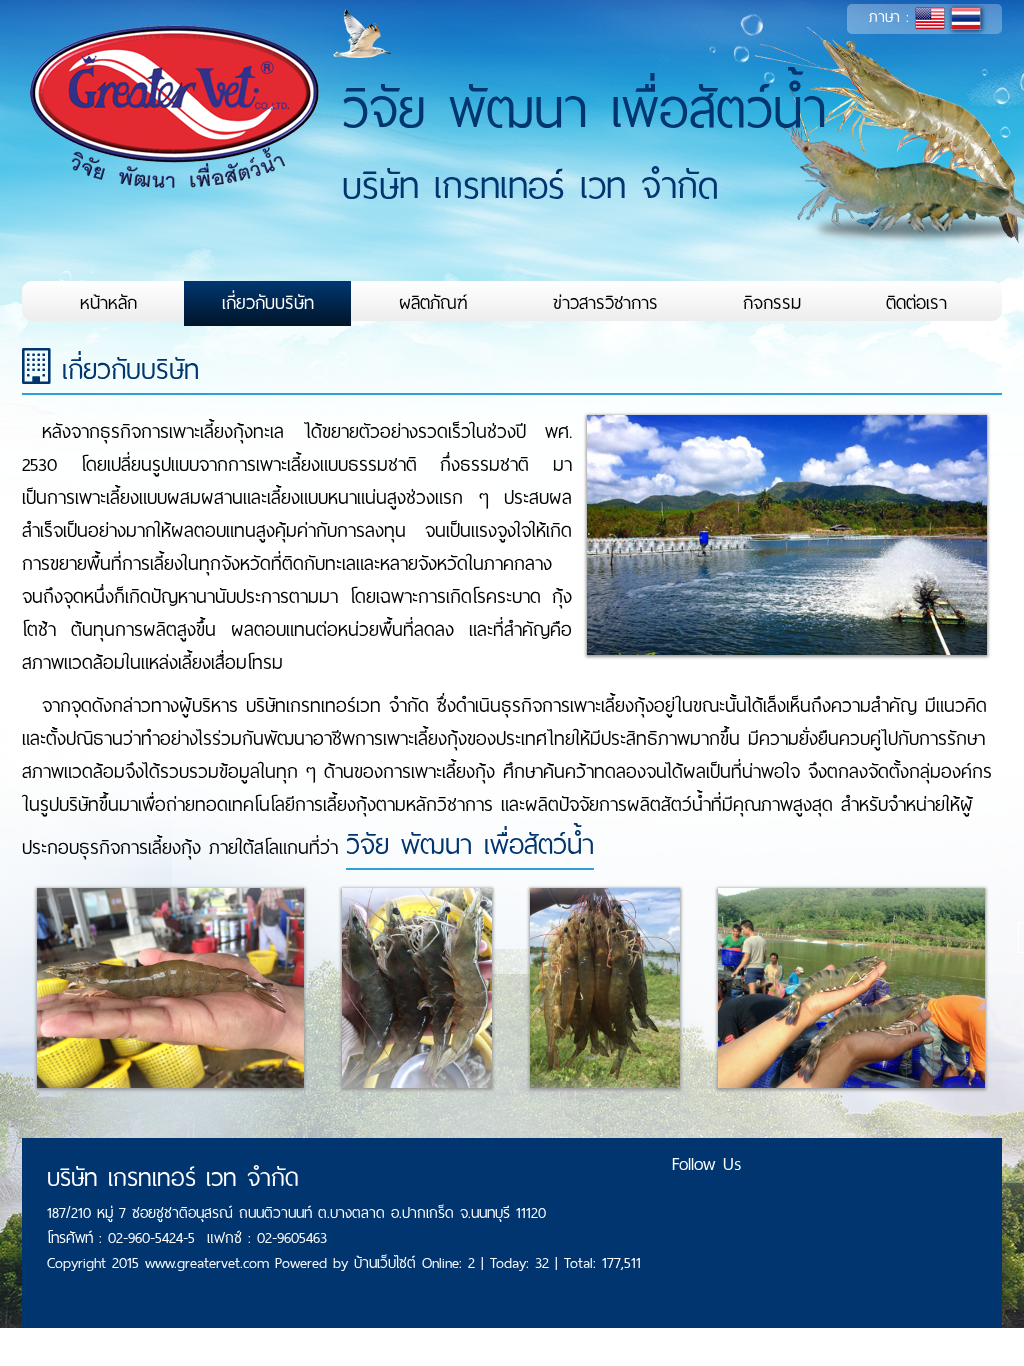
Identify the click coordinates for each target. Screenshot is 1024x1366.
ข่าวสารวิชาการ (605, 303)
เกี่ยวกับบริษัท (268, 303)
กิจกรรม (772, 303)
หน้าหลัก (108, 303)
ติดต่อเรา (916, 303)
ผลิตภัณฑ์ (433, 303)
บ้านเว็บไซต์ (388, 1263)
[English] (930, 17)
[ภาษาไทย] (966, 17)
